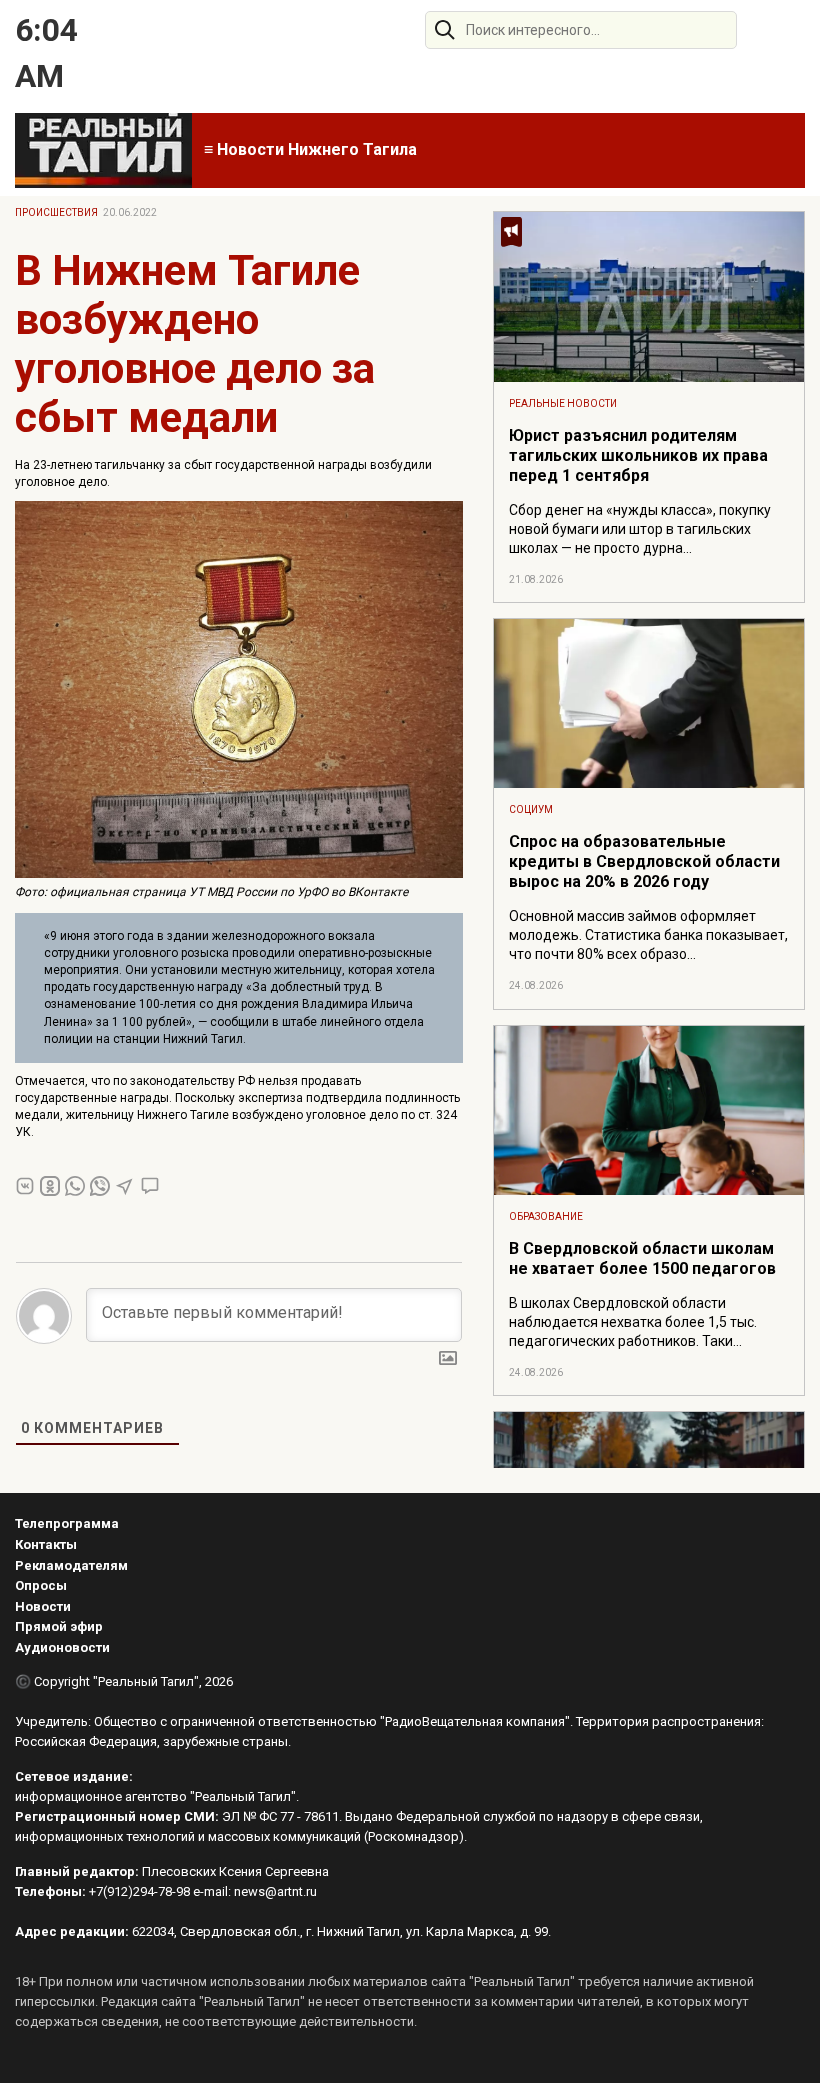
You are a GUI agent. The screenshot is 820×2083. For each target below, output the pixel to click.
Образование (546, 1216)
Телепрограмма (67, 1523)
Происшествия (56, 212)
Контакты (46, 1544)
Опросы (41, 1585)
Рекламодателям (71, 1565)
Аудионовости (62, 1647)
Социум (531, 809)
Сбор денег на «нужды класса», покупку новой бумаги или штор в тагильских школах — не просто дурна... (640, 529)
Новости (43, 1606)
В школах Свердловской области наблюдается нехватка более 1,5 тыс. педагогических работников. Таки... (633, 1322)
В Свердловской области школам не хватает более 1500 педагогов (642, 1258)
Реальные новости (563, 403)
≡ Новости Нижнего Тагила (310, 149)
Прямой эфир (59, 1626)
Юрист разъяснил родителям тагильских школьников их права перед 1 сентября (638, 455)
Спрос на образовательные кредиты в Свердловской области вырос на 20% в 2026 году (644, 861)
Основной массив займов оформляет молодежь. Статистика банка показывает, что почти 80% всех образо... (648, 935)
